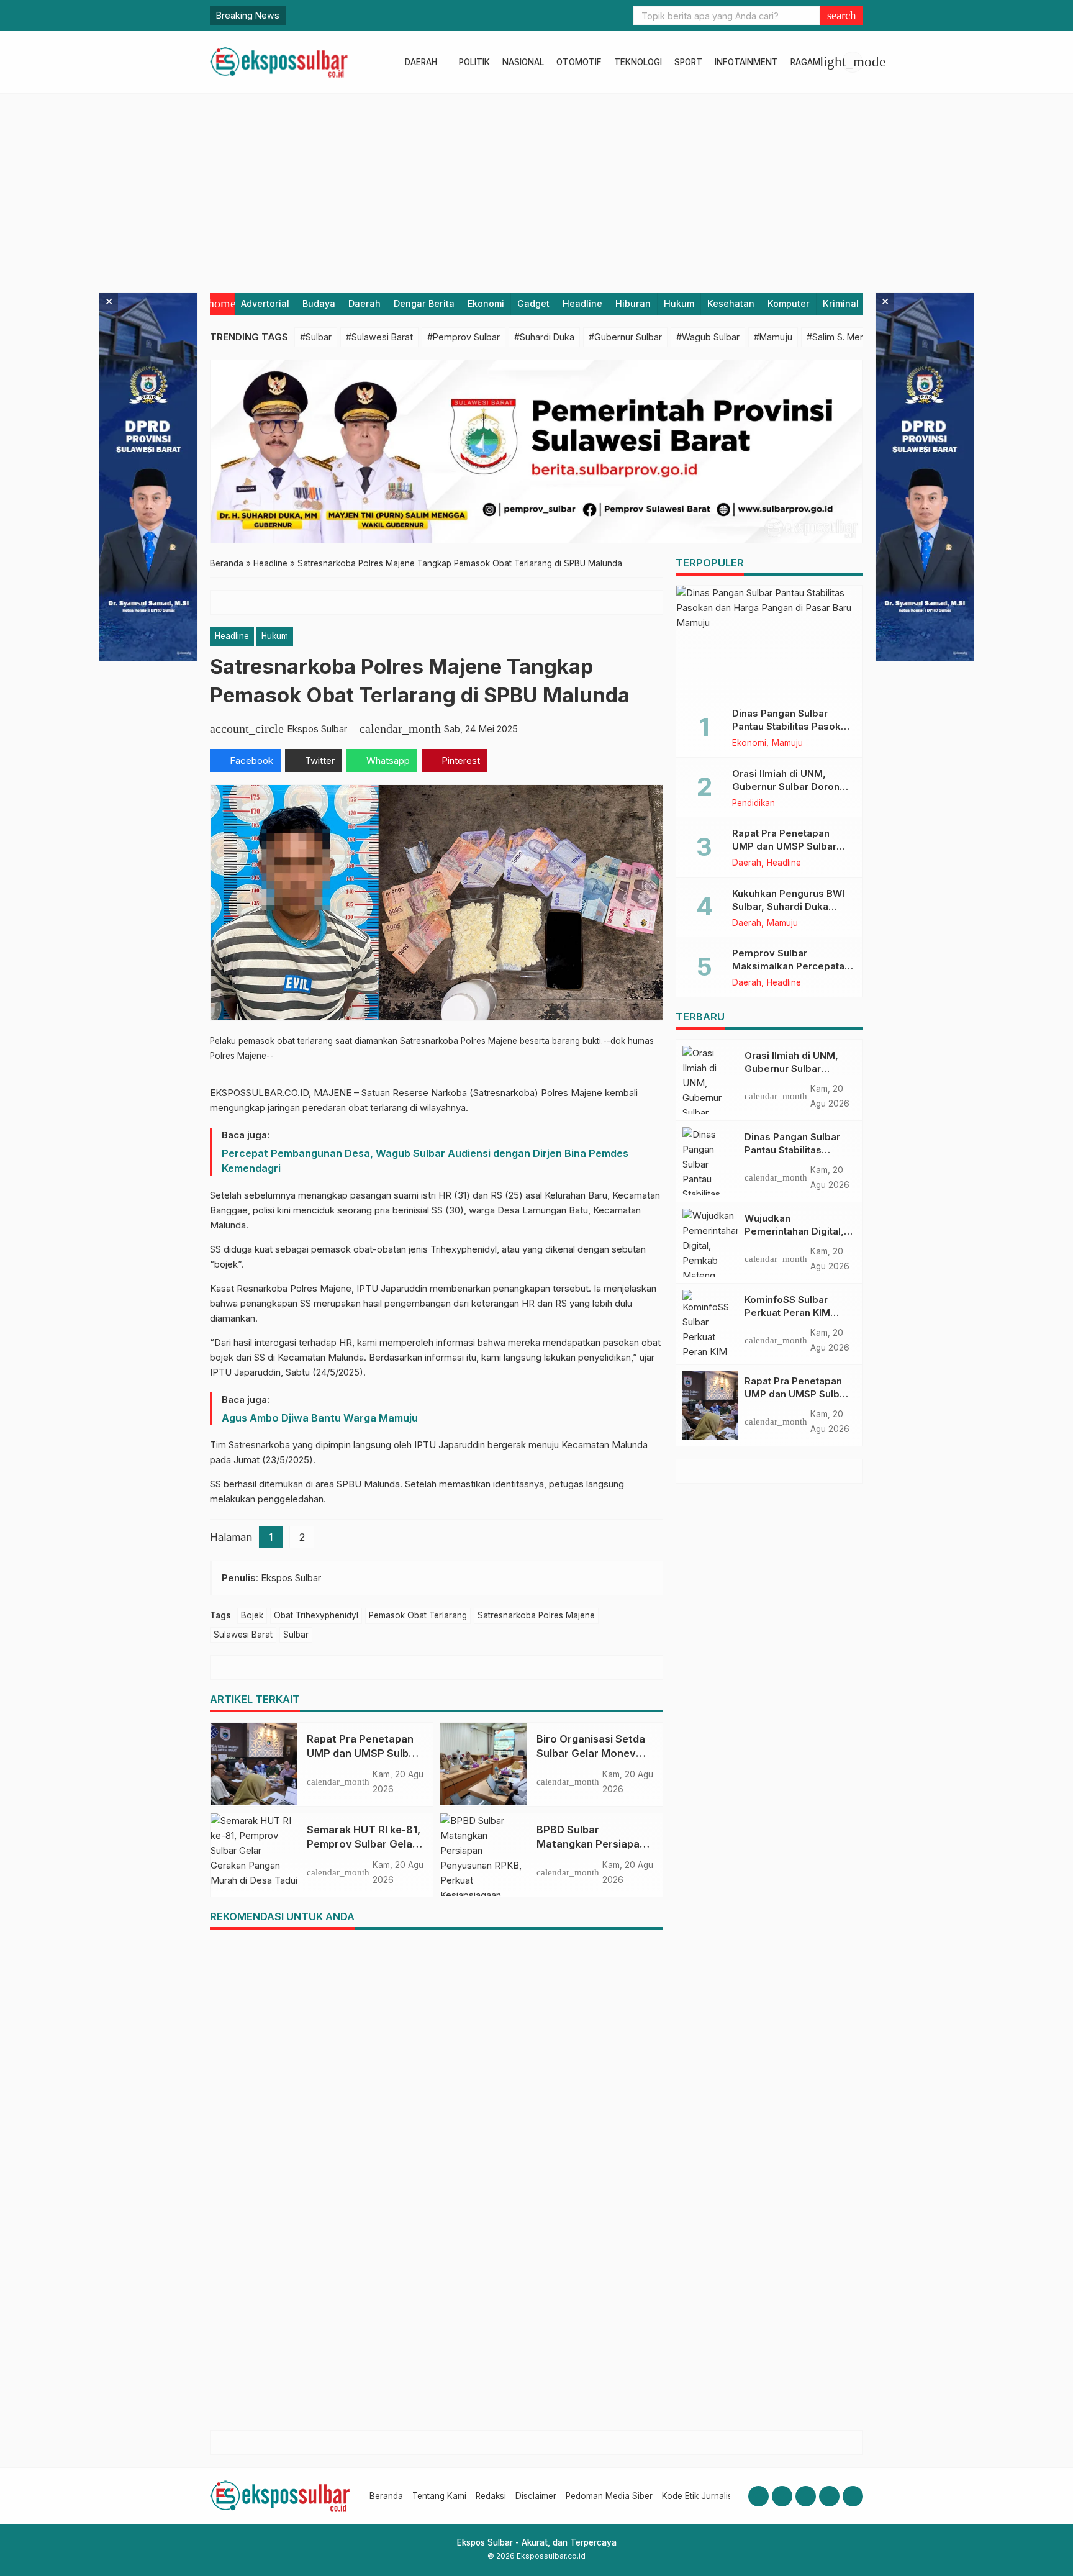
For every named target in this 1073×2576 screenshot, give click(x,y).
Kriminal (841, 303)
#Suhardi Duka (544, 337)
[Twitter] (829, 2496)
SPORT (688, 62)
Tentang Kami (439, 2496)
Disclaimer (536, 2496)
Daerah (364, 303)
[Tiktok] (853, 2496)
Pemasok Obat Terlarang (418, 1615)
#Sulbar (316, 337)
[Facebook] (758, 2496)
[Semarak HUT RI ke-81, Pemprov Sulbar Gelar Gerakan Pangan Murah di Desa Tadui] (254, 1854)
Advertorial (265, 303)
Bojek (252, 1615)
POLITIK (474, 62)
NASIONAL (523, 62)
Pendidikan (754, 804)
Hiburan (633, 303)
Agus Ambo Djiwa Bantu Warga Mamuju (320, 1418)
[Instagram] (782, 2496)
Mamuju (787, 743)
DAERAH (421, 62)
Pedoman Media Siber (609, 2496)
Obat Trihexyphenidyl (316, 1615)
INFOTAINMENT (746, 62)
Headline (582, 303)
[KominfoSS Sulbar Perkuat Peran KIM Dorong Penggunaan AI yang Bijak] (710, 1324)
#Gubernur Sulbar (625, 337)
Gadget (533, 303)
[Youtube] (806, 2496)
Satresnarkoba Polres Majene (536, 1615)
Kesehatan (731, 303)
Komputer (789, 303)
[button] (841, 16)
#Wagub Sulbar (708, 337)
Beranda (386, 2496)
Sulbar (296, 1635)
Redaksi (491, 2496)
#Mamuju (773, 337)
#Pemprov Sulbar (464, 337)
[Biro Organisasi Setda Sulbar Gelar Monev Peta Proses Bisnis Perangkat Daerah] (484, 1764)
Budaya (319, 303)
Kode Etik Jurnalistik (701, 2496)
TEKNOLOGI (638, 62)
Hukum (679, 303)
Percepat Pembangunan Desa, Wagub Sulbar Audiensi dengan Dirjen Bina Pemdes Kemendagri (425, 1161)
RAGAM (805, 62)
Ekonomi (486, 303)
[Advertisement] (536, 187)
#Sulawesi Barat (379, 337)
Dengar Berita (424, 303)
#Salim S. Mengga (844, 337)
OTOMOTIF (579, 62)
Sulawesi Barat (243, 1635)
